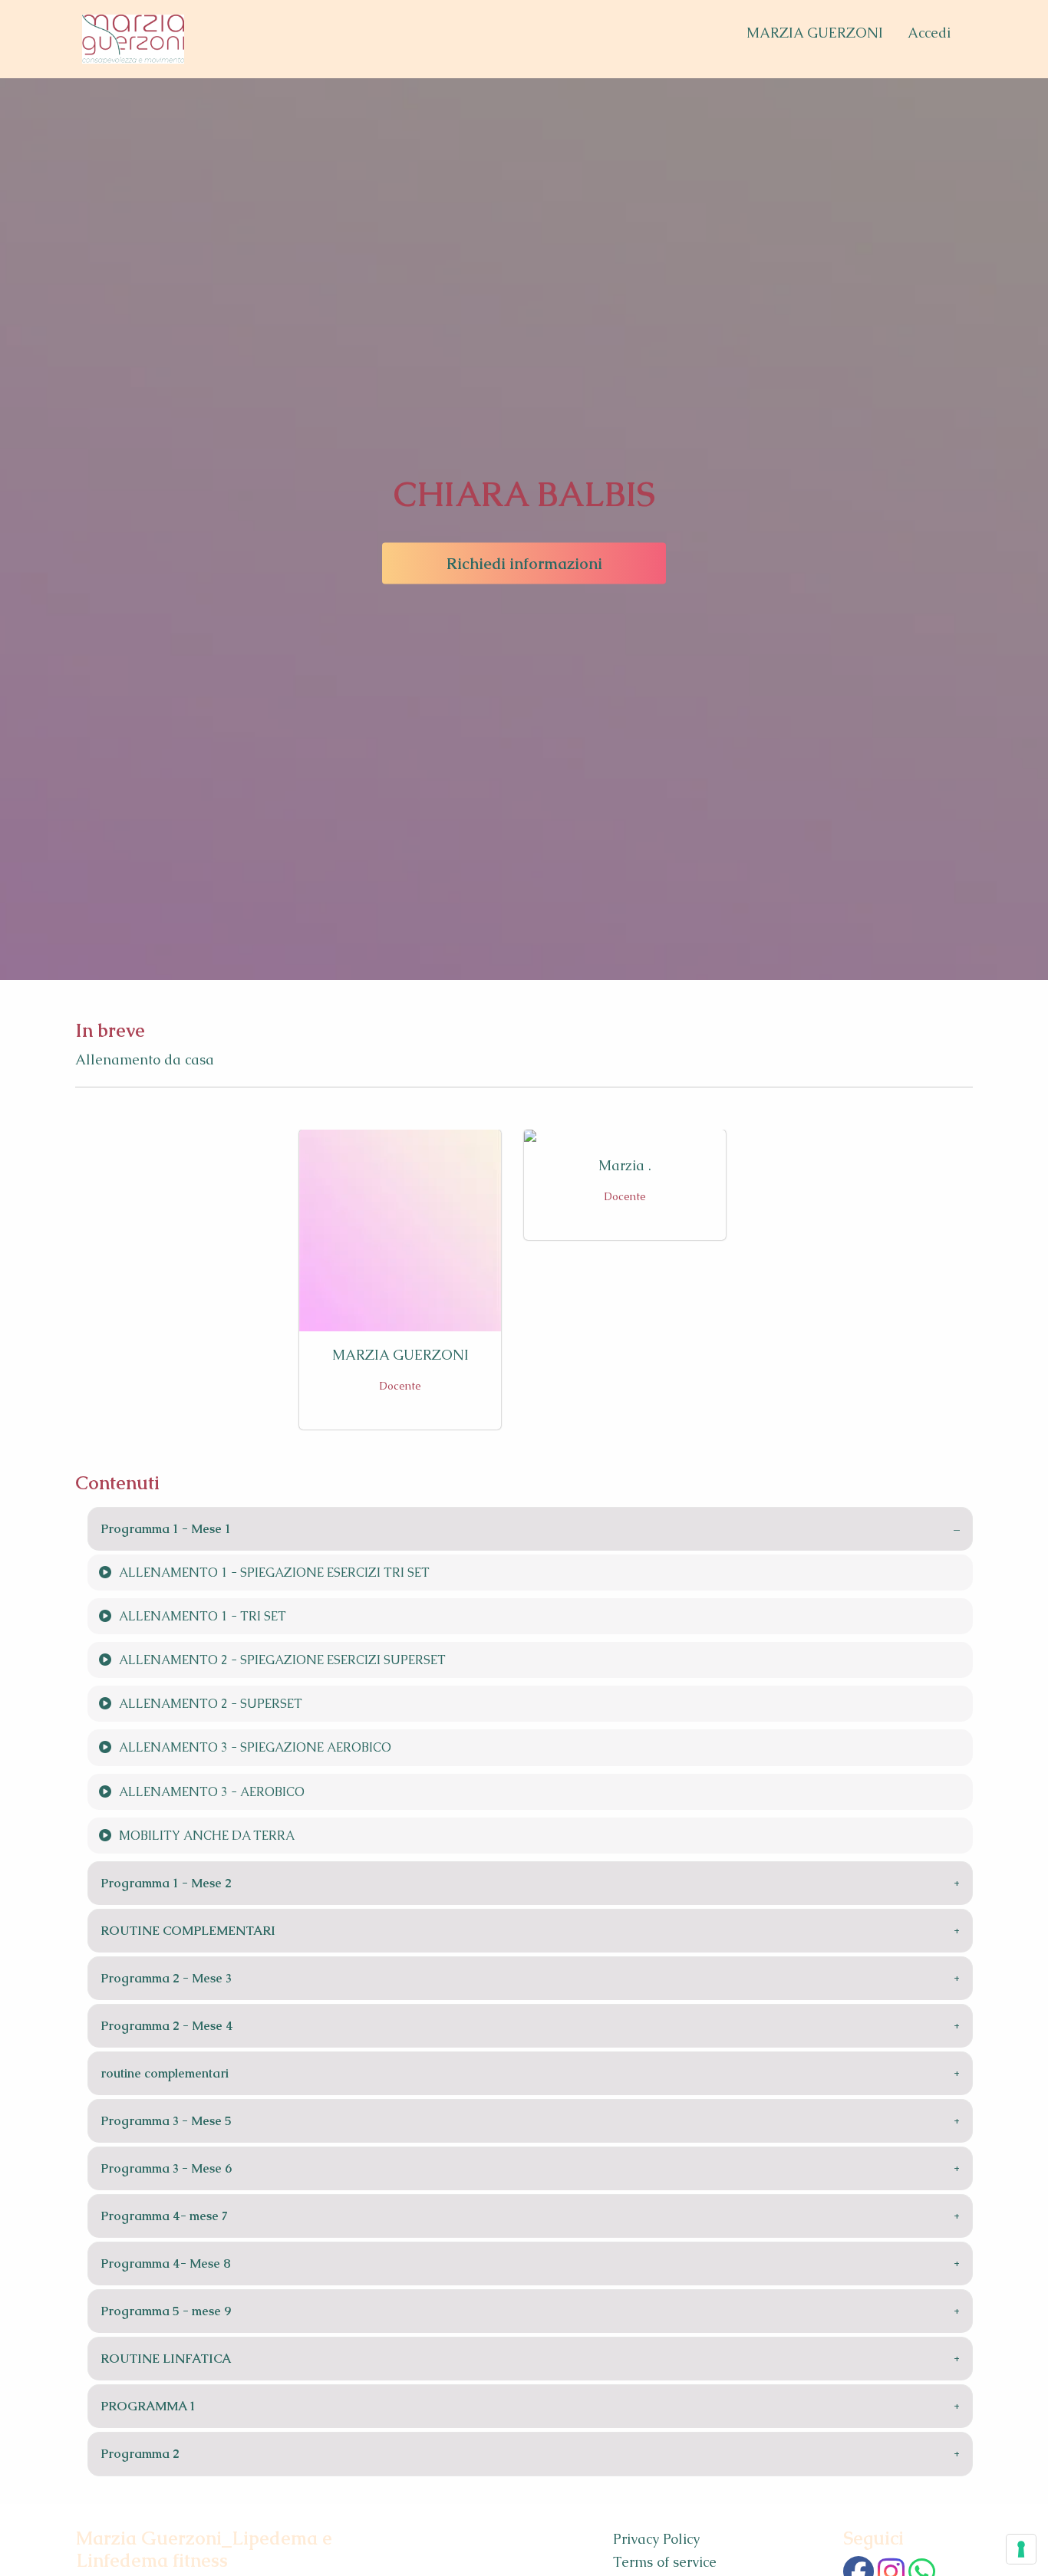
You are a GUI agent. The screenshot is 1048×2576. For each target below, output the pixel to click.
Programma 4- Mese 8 (166, 2263)
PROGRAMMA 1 (148, 2406)
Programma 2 (140, 2454)
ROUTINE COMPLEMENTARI (188, 1931)
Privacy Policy (656, 2539)
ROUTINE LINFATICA (166, 2359)
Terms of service (665, 2562)
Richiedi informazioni (524, 564)
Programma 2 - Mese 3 (166, 1978)
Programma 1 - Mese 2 (166, 1883)
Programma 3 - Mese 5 (166, 2121)
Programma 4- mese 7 (164, 2216)
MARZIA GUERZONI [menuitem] (815, 33)
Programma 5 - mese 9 (166, 2311)
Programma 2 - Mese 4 (167, 2026)
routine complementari (165, 2073)
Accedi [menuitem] (929, 33)
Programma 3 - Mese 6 (166, 2168)
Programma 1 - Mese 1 (166, 1529)
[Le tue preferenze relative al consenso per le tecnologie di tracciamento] (1021, 2549)
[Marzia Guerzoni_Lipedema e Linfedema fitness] (133, 39)
